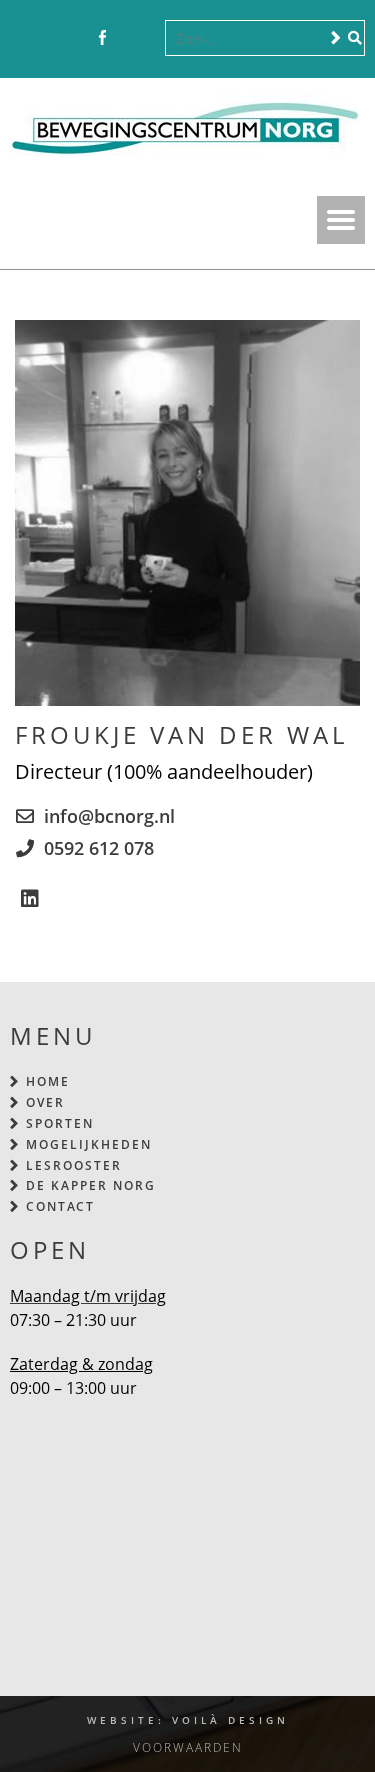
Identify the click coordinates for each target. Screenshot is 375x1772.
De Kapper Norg (91, 1185)
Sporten (60, 1123)
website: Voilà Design (188, 1720)
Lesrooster (74, 1165)
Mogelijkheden (89, 1144)
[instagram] (132, 39)
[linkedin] (30, 899)
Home (48, 1081)
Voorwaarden (188, 1747)
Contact (60, 1206)
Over (45, 1102)
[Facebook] (102, 39)
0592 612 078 (99, 848)
